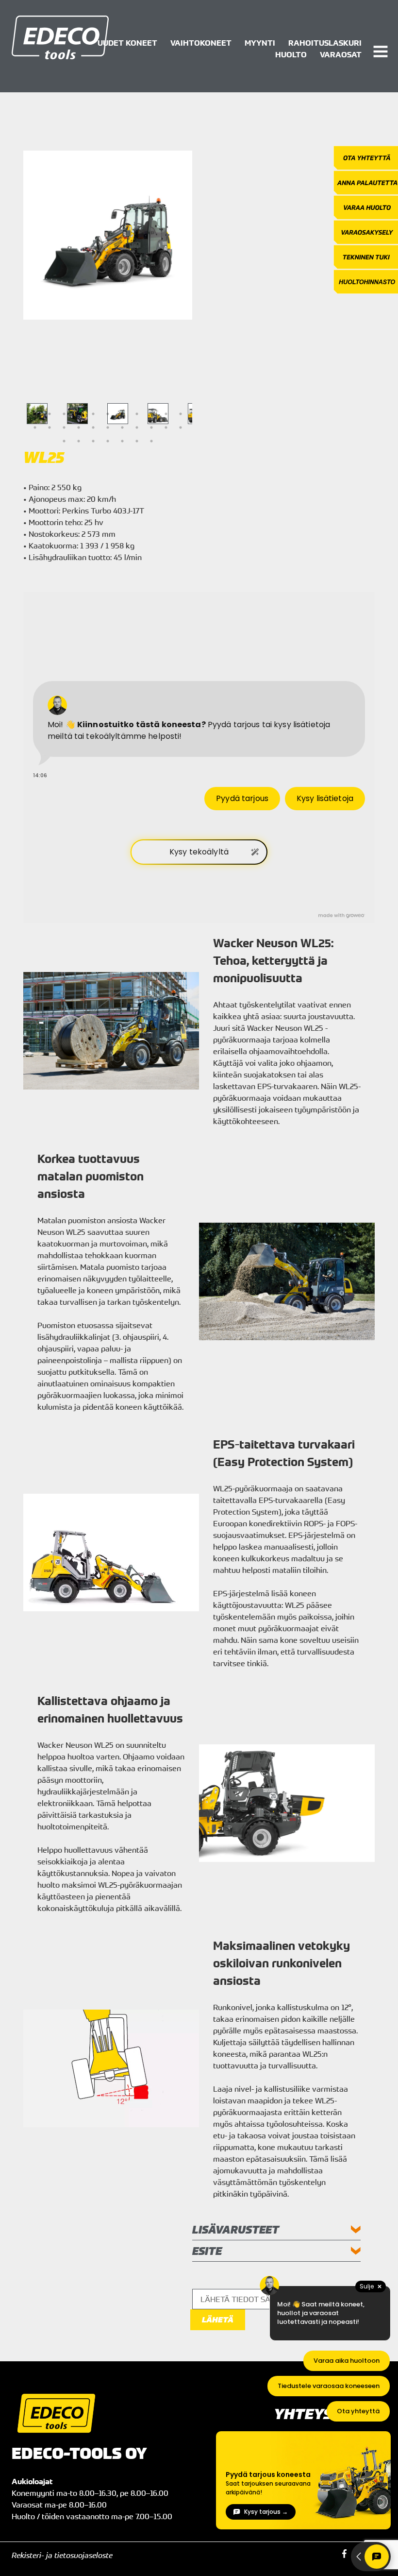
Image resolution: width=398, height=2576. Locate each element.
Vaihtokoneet (201, 43)
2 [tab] (50, 414)
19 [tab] (137, 427)
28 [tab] (137, 441)
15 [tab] (79, 427)
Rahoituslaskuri (325, 43)
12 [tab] (35, 427)
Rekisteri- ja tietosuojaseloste (62, 2555)
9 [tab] (151, 414)
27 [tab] (122, 441)
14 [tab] (64, 427)
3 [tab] (64, 414)
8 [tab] (137, 414)
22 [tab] (181, 427)
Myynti (260, 43)
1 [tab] (35, 414)
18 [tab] (122, 427)
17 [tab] (108, 427)
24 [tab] (79, 441)
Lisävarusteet (236, 2229)
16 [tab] (93, 427)
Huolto (291, 54)
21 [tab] (166, 427)
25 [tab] (93, 441)
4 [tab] (79, 414)
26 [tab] (108, 441)
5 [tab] (93, 414)
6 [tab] (108, 414)
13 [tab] (50, 427)
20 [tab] (151, 427)
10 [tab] (166, 414)
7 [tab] (122, 414)
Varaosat (341, 54)
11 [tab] (181, 414)
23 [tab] (64, 441)
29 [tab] (151, 441)
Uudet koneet (127, 43)
